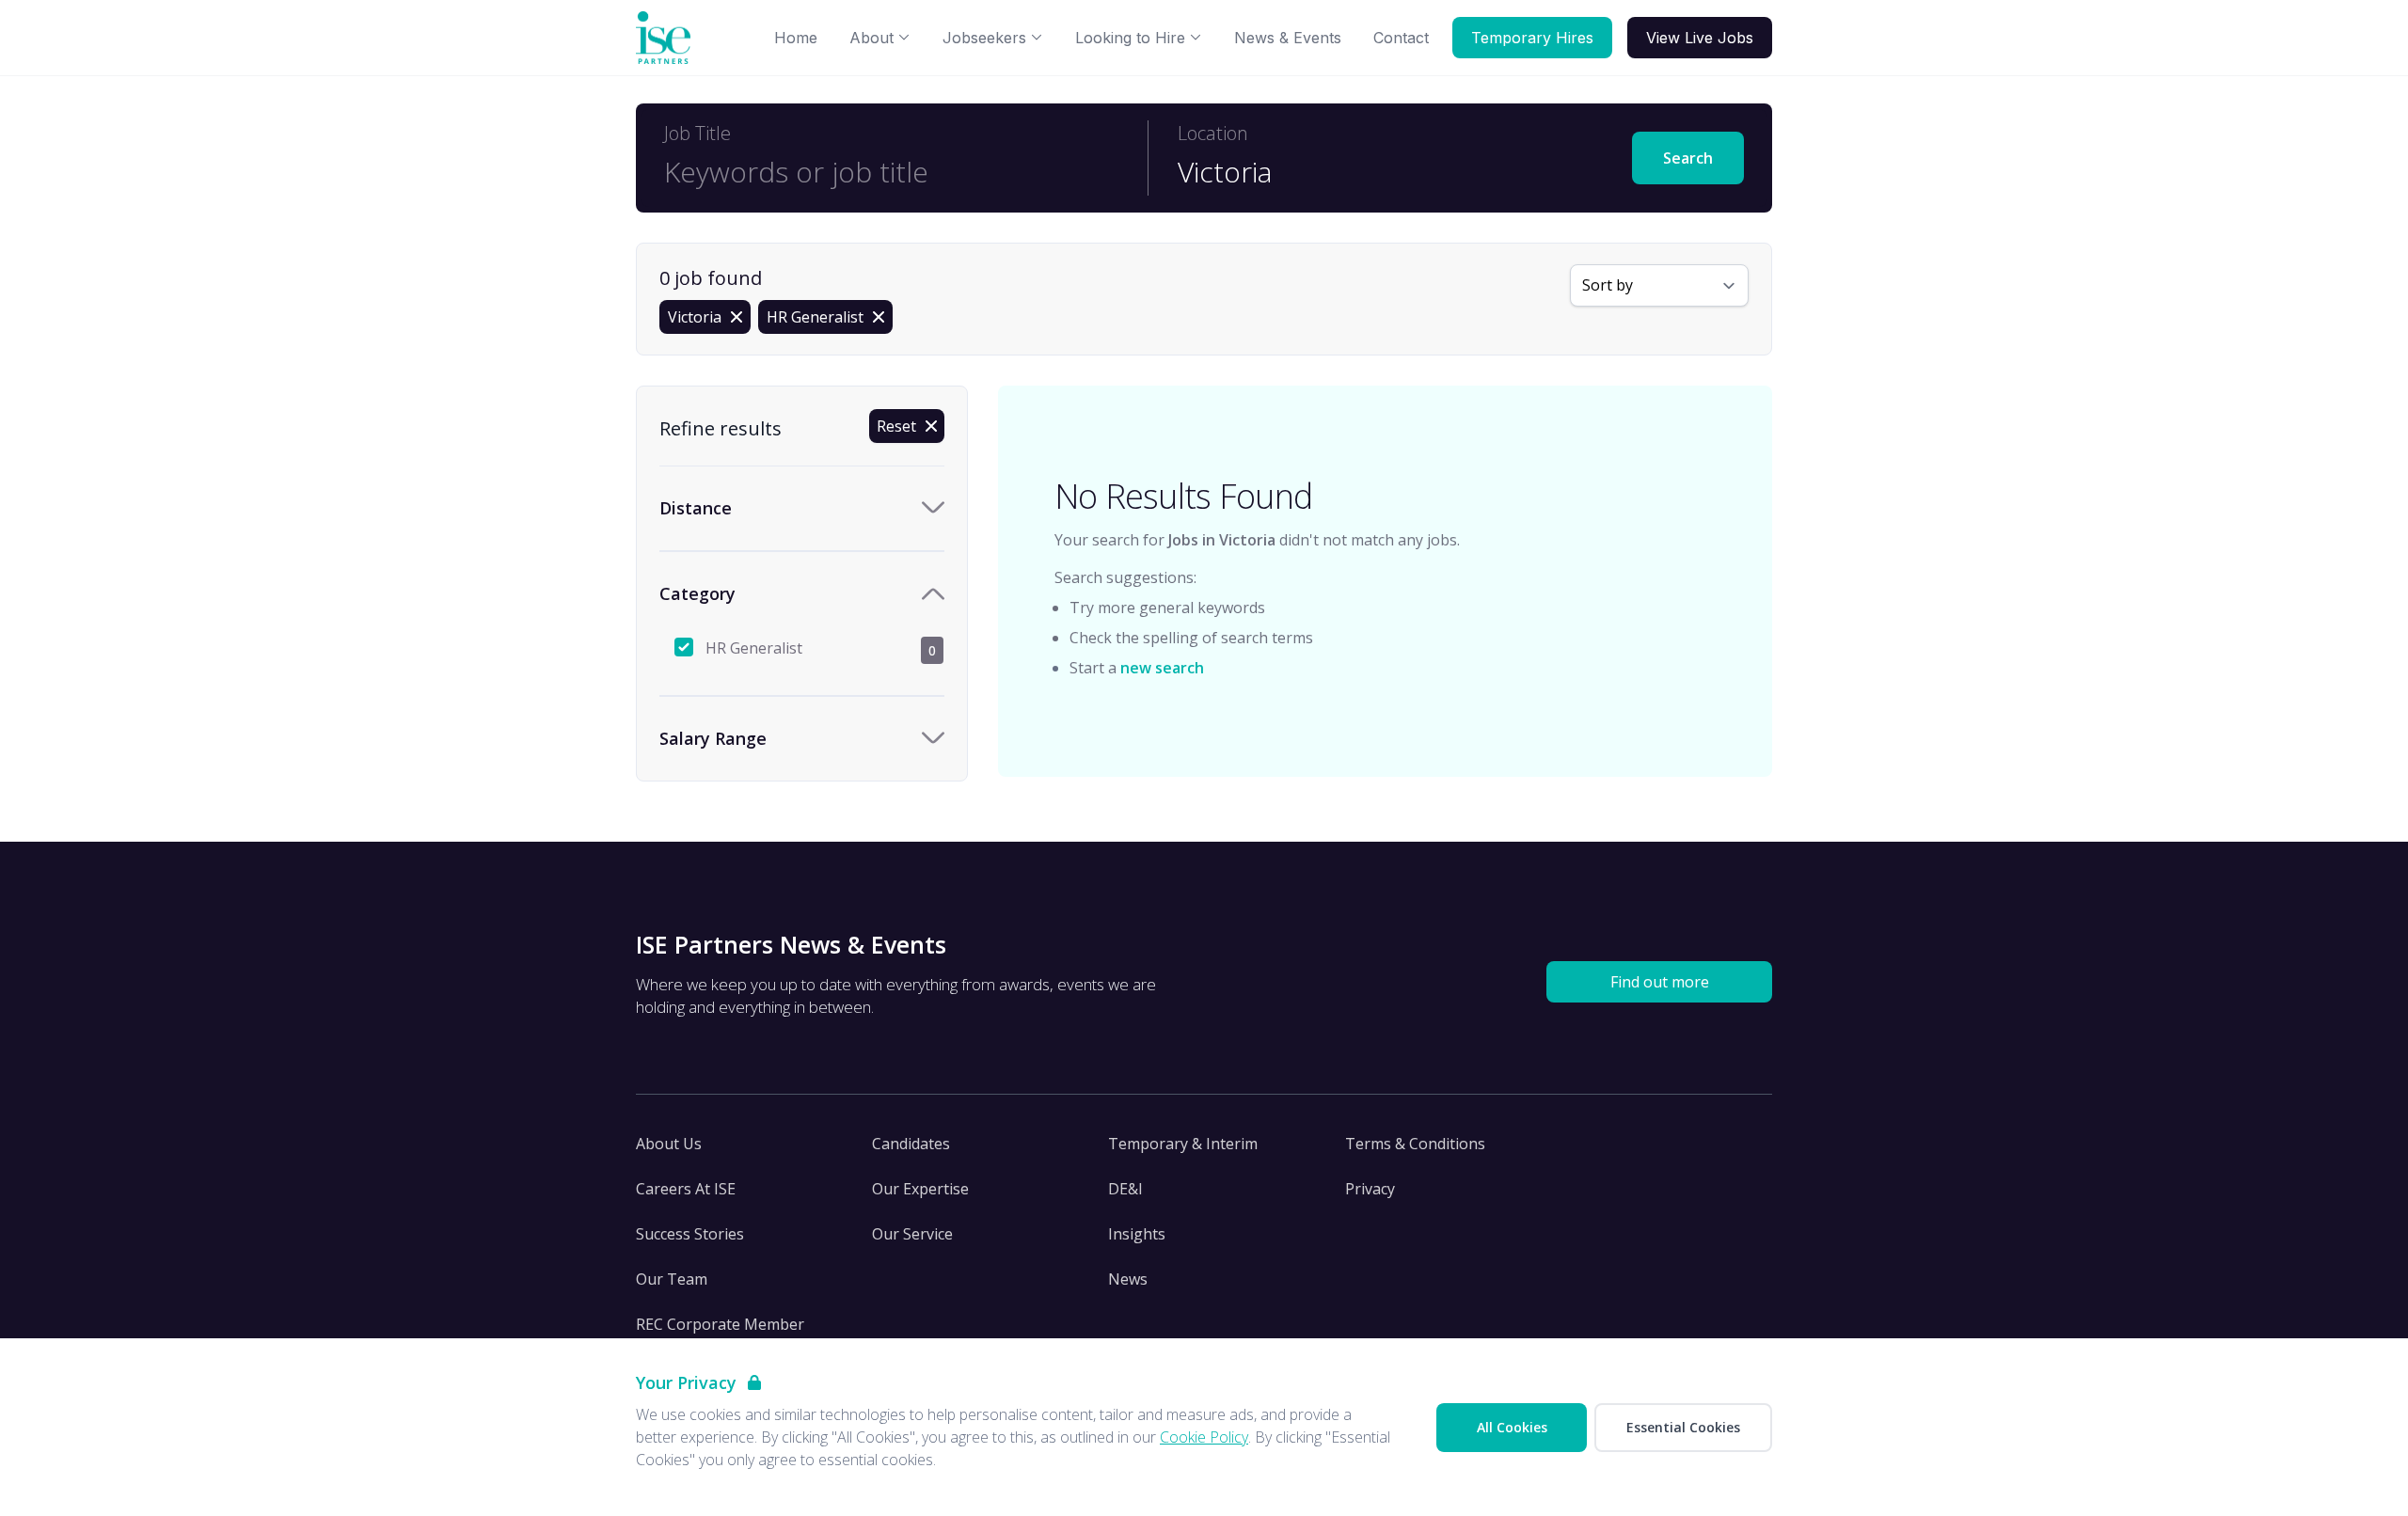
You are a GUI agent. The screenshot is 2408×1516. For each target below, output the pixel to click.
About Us (669, 1144)
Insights (1137, 1234)
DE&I (1125, 1189)
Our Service (912, 1234)
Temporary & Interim (1183, 1144)
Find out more (1660, 982)
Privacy (1370, 1189)
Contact (1401, 38)
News (1128, 1279)
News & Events (1288, 38)
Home (796, 38)
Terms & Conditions (1415, 1144)
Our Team (672, 1279)
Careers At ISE (686, 1189)
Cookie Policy (1204, 1437)
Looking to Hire (1130, 38)
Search (1688, 158)
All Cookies (1512, 1427)
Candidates (911, 1144)
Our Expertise (920, 1189)
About (871, 38)
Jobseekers (984, 38)
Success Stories (690, 1234)
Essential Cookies (1683, 1427)
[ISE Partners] (667, 38)
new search (1162, 668)
